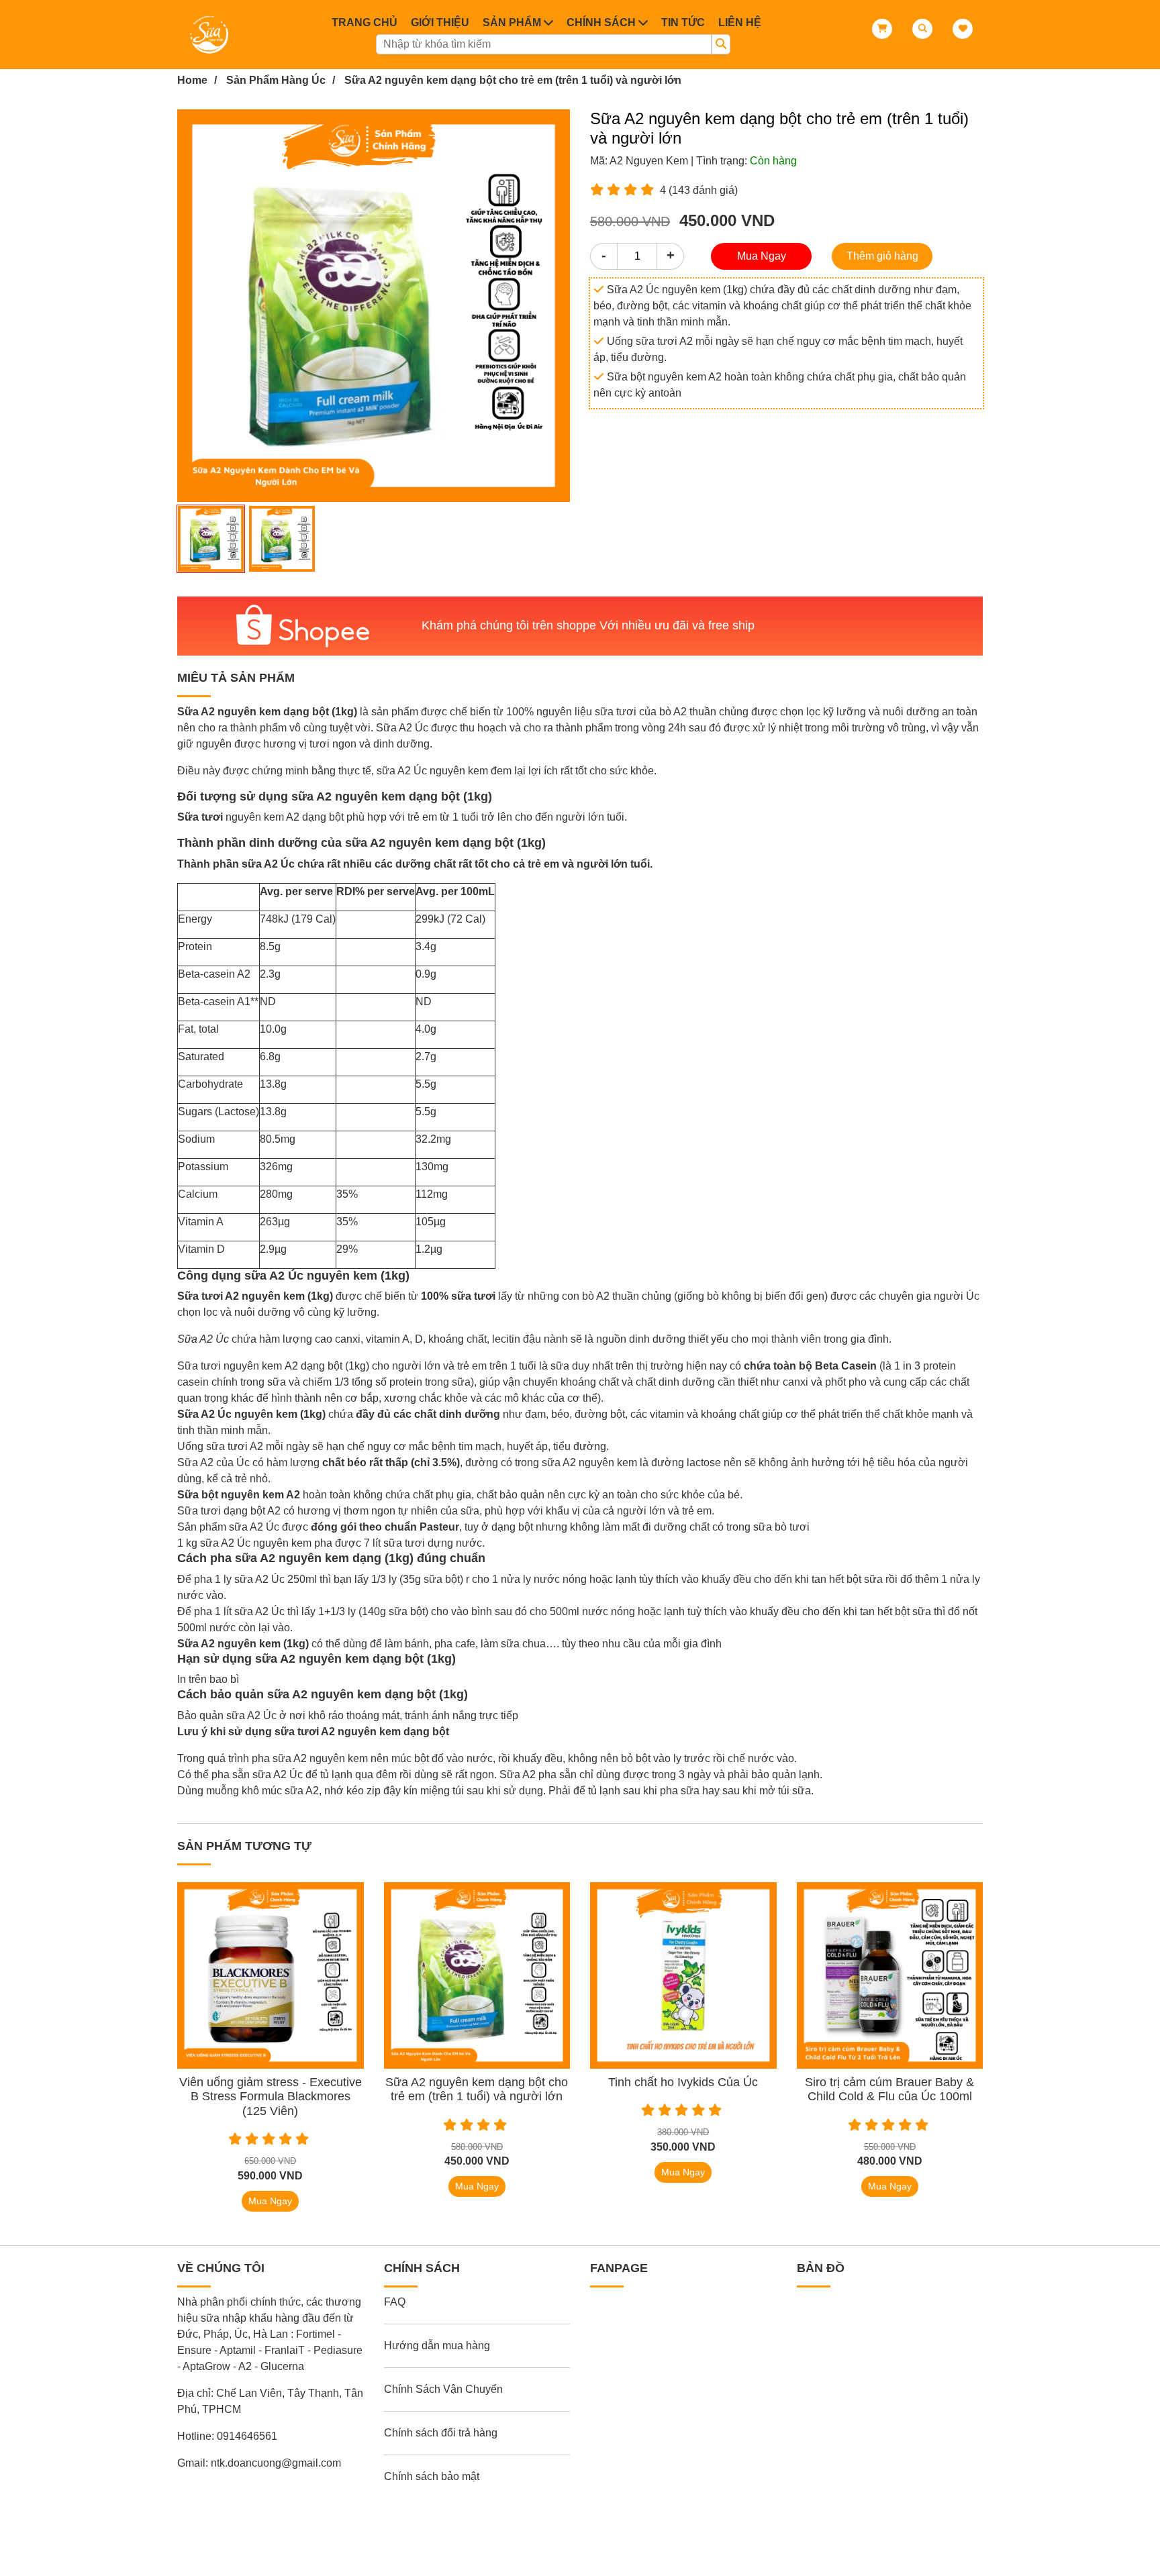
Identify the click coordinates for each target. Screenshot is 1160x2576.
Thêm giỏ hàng (882, 256)
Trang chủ (365, 22)
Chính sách (601, 22)
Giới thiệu (440, 22)
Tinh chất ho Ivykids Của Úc (683, 2082)
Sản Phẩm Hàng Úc (276, 80)
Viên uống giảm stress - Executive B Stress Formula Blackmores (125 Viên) (271, 2097)
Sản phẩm (512, 22)
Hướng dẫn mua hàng (437, 2346)
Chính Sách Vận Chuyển (443, 2389)
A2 (291, 1366)
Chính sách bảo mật (432, 2476)
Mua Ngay (762, 256)
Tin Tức (683, 22)
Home (192, 80)
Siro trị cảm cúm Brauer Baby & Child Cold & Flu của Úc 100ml (889, 2090)
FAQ (395, 2302)
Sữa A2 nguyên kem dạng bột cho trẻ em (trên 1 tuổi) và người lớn (513, 80)
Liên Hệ (740, 22)
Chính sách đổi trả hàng (441, 2433)
